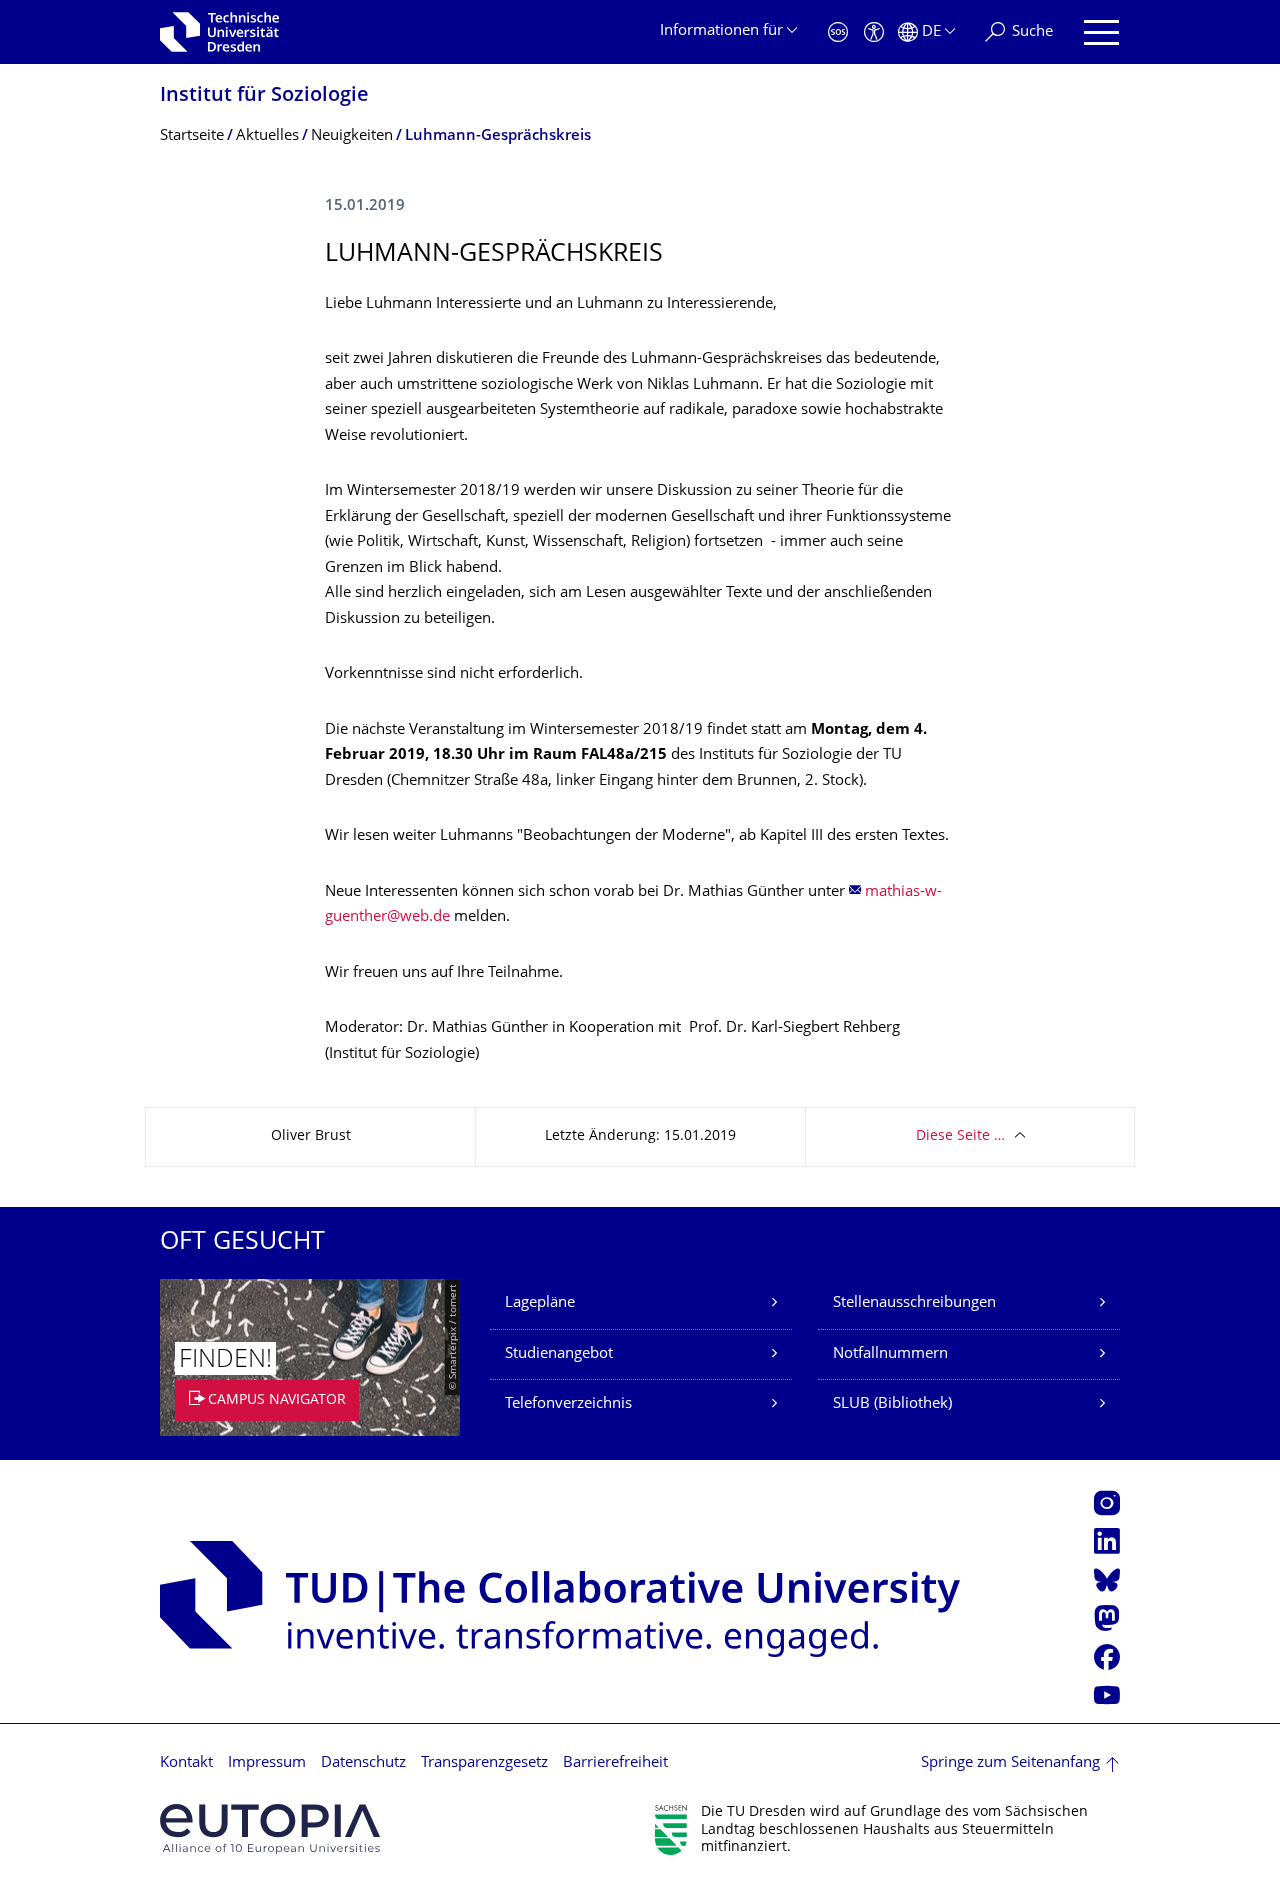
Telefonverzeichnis (568, 1404)
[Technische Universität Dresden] (219, 32)
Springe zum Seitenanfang (1010, 1763)
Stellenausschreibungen (914, 1303)
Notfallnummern (890, 1354)
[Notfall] (838, 32)
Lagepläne (540, 1303)
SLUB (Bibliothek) (892, 1404)
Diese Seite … (960, 1136)
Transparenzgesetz (484, 1763)
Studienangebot (559, 1354)
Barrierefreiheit (615, 1763)
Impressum (267, 1763)
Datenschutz (363, 1763)
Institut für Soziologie (264, 96)
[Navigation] (1101, 32)
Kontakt (186, 1763)
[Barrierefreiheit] (874, 32)
